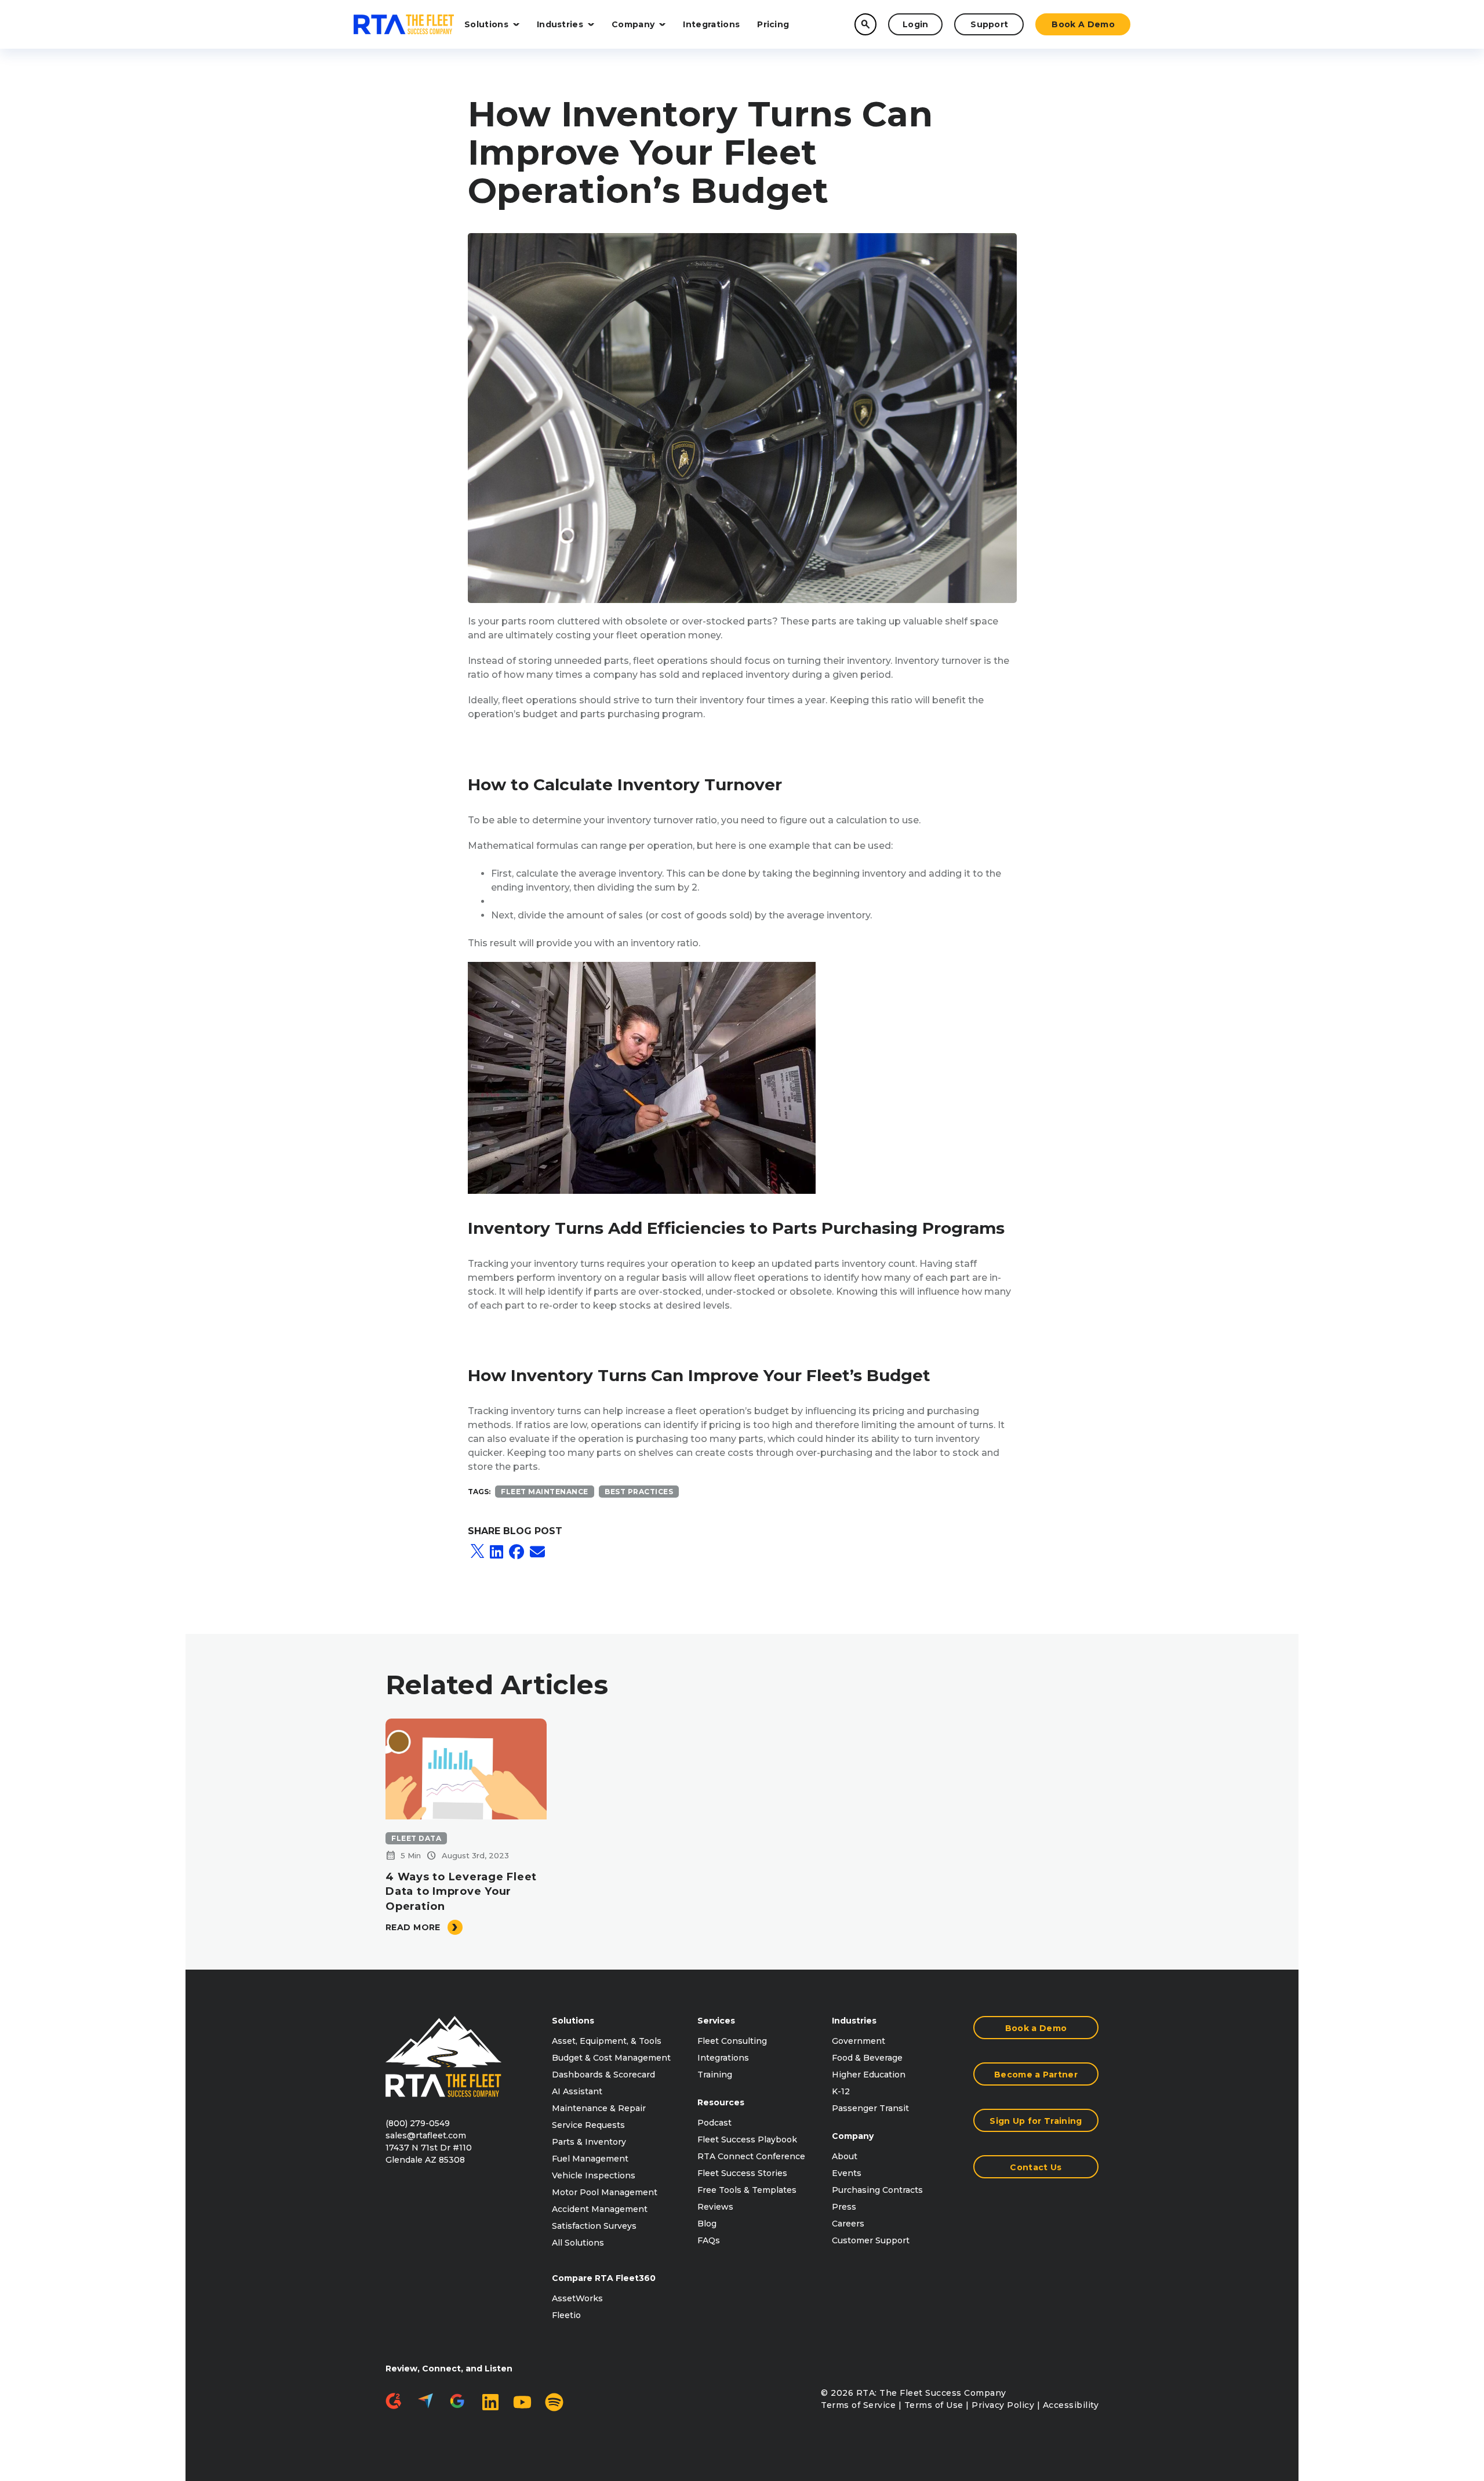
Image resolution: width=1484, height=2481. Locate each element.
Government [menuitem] (859, 2041)
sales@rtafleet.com (426, 2135)
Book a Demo (1083, 24)
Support (989, 24)
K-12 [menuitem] (841, 2091)
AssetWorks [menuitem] (577, 2298)
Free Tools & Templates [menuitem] (747, 2190)
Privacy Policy (1003, 2405)
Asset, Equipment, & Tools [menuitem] (607, 2041)
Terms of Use (934, 2405)
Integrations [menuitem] (723, 2058)
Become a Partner (1036, 2075)
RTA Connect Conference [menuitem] (751, 2156)
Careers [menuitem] (848, 2224)
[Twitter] (477, 1552)
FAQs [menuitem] (709, 2240)
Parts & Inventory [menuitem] (589, 2142)
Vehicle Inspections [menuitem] (594, 2175)
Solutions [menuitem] (573, 2021)
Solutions (486, 24)
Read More (413, 1927)
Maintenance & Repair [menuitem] (599, 2108)
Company (633, 24)
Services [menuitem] (716, 2021)
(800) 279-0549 (418, 2123)
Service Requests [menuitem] (588, 2125)
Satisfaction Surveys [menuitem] (594, 2226)
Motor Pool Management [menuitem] (605, 2192)
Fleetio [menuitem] (566, 2315)
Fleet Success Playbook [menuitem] (747, 2139)
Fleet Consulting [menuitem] (732, 2041)
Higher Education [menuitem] (869, 2075)
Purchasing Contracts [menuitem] (877, 2190)
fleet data (416, 1838)
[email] (537, 1552)
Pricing (773, 24)
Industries (560, 24)
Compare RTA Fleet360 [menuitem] (604, 2278)
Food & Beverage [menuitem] (867, 2058)
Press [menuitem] (844, 2207)
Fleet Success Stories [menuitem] (742, 2173)
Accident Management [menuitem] (600, 2209)
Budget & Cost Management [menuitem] (611, 2058)
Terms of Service (858, 2405)
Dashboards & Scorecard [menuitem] (603, 2075)
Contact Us (1036, 2167)
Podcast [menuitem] (714, 2123)
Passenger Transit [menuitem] (870, 2108)
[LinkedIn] (497, 1552)
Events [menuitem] (847, 2173)
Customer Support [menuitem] (871, 2240)
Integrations (711, 24)
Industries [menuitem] (854, 2021)
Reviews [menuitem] (715, 2207)
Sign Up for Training (1036, 2121)
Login (916, 24)
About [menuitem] (845, 2156)
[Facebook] (517, 1552)
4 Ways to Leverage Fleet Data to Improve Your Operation (461, 1891)
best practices (639, 1492)
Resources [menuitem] (721, 2102)
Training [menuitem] (715, 2075)
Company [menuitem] (853, 2136)
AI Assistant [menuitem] (577, 2091)
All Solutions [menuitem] (578, 2243)
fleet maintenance (545, 1492)
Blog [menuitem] (707, 2224)
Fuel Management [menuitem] (590, 2159)
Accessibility (1071, 2405)
